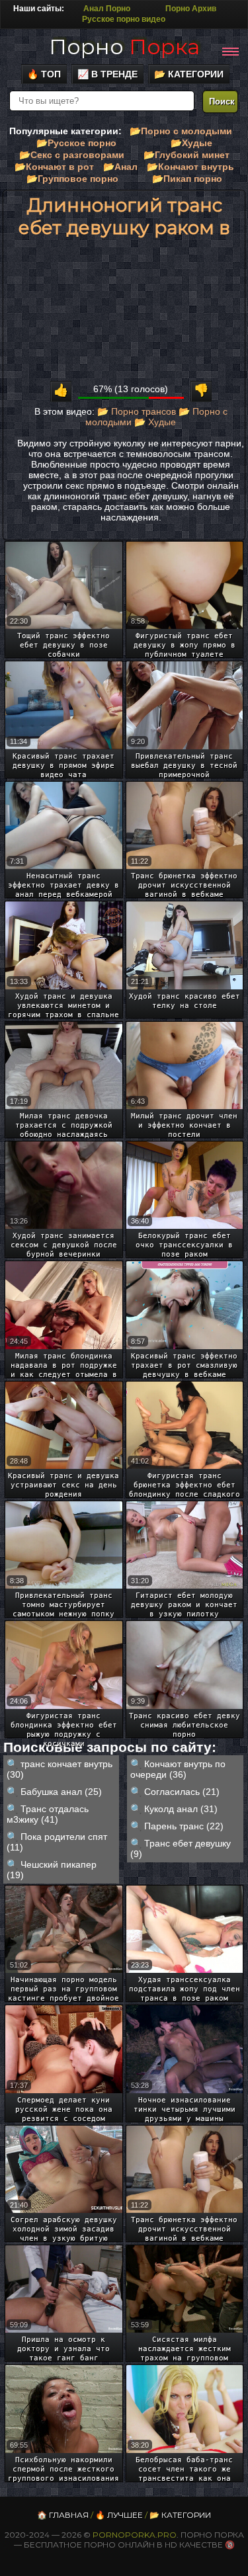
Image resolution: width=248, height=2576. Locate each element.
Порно (124, 47)
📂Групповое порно (72, 179)
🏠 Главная (63, 2515)
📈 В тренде (107, 74)
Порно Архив (191, 9)
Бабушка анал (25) (61, 1792)
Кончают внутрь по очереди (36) (178, 1769)
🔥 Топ (44, 74)
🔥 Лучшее (119, 2515)
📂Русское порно (76, 143)
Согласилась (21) (182, 1792)
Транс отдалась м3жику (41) (48, 1814)
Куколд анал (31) (181, 1809)
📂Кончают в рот (54, 167)
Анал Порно (107, 9)
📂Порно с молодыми (181, 131)
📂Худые (191, 143)
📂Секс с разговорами (72, 155)
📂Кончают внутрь (190, 167)
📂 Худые (155, 422)
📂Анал (120, 167)
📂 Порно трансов (137, 411)
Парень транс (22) (184, 1826)
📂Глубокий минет (186, 155)
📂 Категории (189, 74)
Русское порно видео (124, 19)
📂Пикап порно (187, 179)
